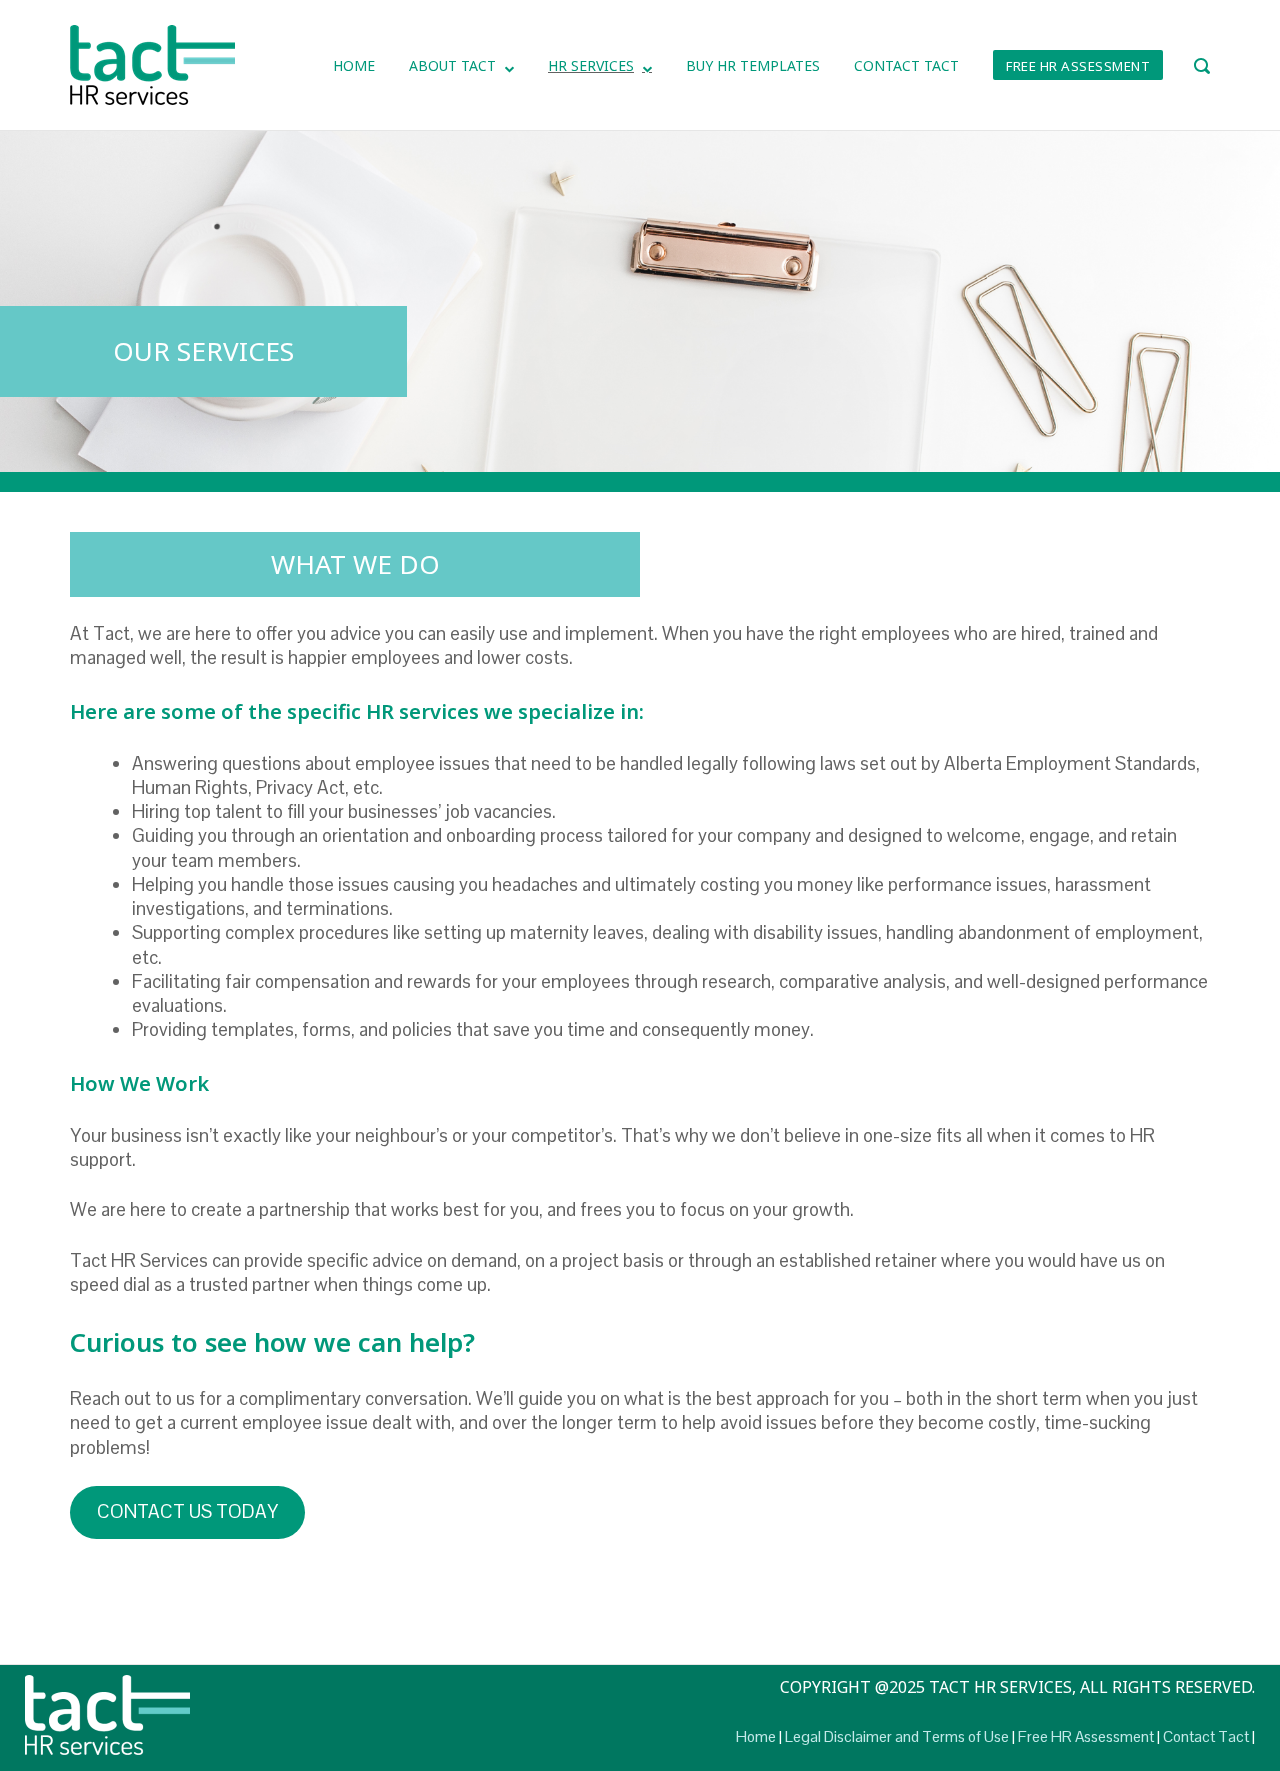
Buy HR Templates (753, 65)
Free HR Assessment (1078, 66)
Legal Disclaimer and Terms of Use (897, 1737)
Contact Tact (906, 65)
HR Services (591, 65)
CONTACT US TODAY (187, 1511)
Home (354, 65)
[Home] (152, 63)
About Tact (452, 65)
